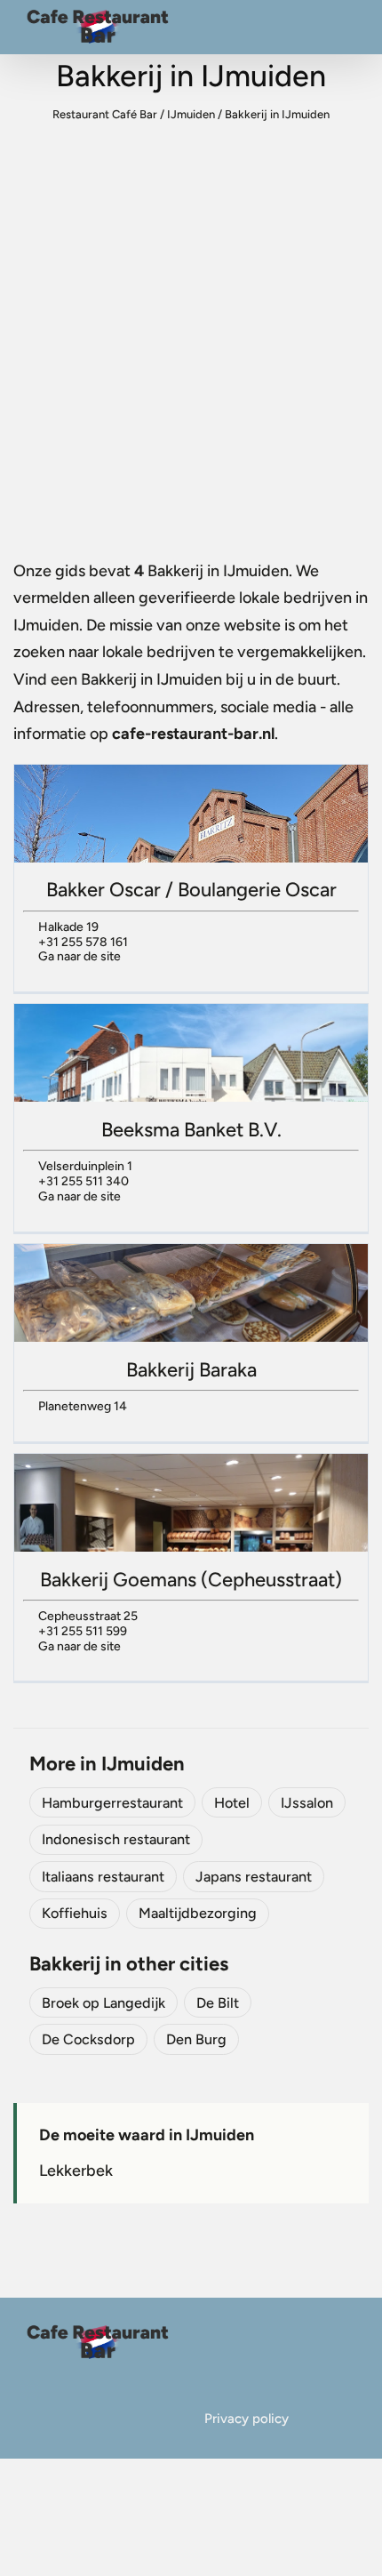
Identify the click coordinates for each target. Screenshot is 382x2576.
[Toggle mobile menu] (348, 32)
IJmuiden (191, 114)
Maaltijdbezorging (198, 1913)
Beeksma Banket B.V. (191, 1130)
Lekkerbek (76, 2171)
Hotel (232, 1803)
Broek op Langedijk (103, 2003)
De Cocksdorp (88, 2039)
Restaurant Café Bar (105, 114)
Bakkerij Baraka (191, 1370)
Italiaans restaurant (103, 1877)
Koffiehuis (75, 1913)
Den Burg (196, 2039)
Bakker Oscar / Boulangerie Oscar (191, 890)
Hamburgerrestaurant (112, 1803)
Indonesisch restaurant (116, 1839)
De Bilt (218, 2003)
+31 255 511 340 (84, 1181)
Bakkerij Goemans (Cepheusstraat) (191, 1580)
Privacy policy (247, 2419)
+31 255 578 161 (83, 942)
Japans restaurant (254, 1877)
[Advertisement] (191, 341)
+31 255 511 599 (83, 1631)
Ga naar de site (80, 956)
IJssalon (307, 1803)
